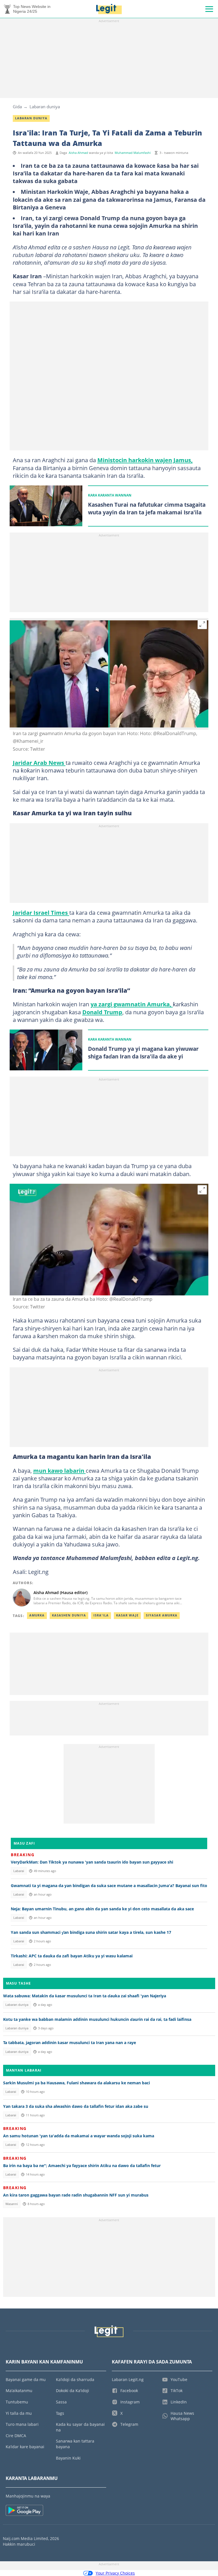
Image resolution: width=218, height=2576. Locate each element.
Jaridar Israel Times (41, 913)
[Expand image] (202, 624)
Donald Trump (102, 1012)
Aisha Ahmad (78, 153)
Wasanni (12, 2204)
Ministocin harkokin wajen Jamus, (145, 460)
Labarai (19, 1871)
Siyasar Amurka (162, 1615)
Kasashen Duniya (69, 1615)
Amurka (37, 1615)
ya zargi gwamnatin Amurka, (132, 1004)
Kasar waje (127, 1615)
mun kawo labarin (59, 1471)
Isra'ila (101, 1615)
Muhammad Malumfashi (133, 153)
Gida (17, 107)
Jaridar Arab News (39, 763)
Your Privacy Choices (115, 2573)
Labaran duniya (45, 107)
